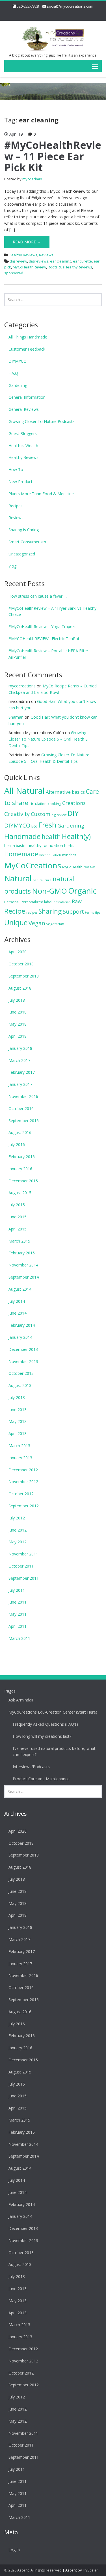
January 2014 (20, 1337)
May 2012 (18, 1542)
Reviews (46, 255)
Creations (74, 803)
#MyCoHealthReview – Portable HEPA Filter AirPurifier (48, 654)
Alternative (58, 792)
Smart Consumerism (27, 542)
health (51, 837)
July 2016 (17, 1144)
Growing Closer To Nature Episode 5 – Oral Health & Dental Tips (48, 739)
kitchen (45, 855)
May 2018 (18, 1024)
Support (73, 912)
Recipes (16, 506)
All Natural (24, 791)
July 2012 (17, 1518)
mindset (69, 855)
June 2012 (18, 1530)
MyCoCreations (33, 865)
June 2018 (18, 1012)
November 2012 (23, 1482)
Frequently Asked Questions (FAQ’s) (45, 1724)
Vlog (12, 566)
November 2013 (23, 1361)
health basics (15, 846)
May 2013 (18, 1421)
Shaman (16, 717)
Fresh (47, 825)
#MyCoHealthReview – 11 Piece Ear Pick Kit (53, 156)
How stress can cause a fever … (38, 596)
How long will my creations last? (42, 1736)
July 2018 (17, 1000)
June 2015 (18, 1217)
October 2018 (21, 964)
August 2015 (20, 1193)
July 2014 (17, 1301)
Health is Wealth (23, 446)
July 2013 (17, 1397)
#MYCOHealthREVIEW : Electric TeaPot (44, 639)
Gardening (18, 385)
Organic (82, 891)
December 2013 (23, 1349)
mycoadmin (32, 179)
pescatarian (62, 902)
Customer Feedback (27, 349)
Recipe (15, 911)
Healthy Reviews (23, 255)
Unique (16, 922)
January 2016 (20, 1169)
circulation (38, 804)
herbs (69, 846)
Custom (41, 814)
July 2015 (17, 1205)
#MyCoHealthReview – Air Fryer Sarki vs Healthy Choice (52, 611)
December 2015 (23, 1181)
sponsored (14, 273)
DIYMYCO (18, 361)
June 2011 (18, 1602)
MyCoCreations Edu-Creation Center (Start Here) (53, 1712)
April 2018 (18, 1036)
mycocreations (22, 686)
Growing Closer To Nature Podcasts (42, 421)
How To (16, 469)
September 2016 (24, 1121)
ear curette (82, 261)
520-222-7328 (28, 6)
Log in (14, 2550)
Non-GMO (49, 891)
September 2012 (24, 1506)
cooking (54, 804)
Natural (18, 878)
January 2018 (20, 1048)
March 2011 (19, 1638)
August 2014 (20, 1289)
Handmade (22, 836)
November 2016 (23, 1096)
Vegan (37, 923)
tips (98, 913)
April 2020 (18, 952)
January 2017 (20, 1084)
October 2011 (21, 1566)
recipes (32, 913)
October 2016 (21, 1108)
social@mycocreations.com (70, 6)
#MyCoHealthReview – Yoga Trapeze (43, 626)
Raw (77, 901)
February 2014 (22, 1325)
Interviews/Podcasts (31, 1767)
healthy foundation (45, 845)
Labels (56, 855)
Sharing (50, 911)
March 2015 (19, 1241)
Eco (34, 826)
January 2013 (20, 1458)
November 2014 (23, 1265)
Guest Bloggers (23, 433)
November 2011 (23, 1554)
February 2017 (22, 1072)
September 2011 (24, 1578)
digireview (18, 261)
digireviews (39, 261)
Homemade (21, 854)
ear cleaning (61, 261)
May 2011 (18, 1614)
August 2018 (20, 988)
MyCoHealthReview (29, 267)
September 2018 (24, 976)
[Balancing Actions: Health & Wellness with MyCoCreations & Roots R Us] (53, 38)
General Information (27, 397)
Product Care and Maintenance (41, 1779)
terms (89, 913)
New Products (21, 482)
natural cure (42, 880)
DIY (73, 813)
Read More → (27, 242)
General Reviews (24, 409)
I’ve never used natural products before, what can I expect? (54, 1752)
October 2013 (21, 1373)
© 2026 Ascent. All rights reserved (33, 2570)
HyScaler (90, 2570)
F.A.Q (13, 373)
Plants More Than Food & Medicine (41, 494)
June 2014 (18, 1313)
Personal (12, 902)
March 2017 (19, 1060)
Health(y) (76, 836)
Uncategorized (22, 554)
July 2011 (17, 1590)
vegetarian (55, 924)
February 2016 (22, 1157)
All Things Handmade (28, 337)
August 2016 (20, 1132)
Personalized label (36, 902)
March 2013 (19, 1446)
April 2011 (18, 1626)
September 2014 (24, 1277)
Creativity (17, 814)
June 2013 (18, 1410)
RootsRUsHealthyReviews (70, 267)
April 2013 (18, 1433)
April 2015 (18, 1229)
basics (78, 792)
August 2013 (20, 1385)
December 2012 (23, 1470)
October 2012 (21, 1494)
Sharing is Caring (24, 530)
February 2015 (22, 1253)
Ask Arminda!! (21, 1700)
